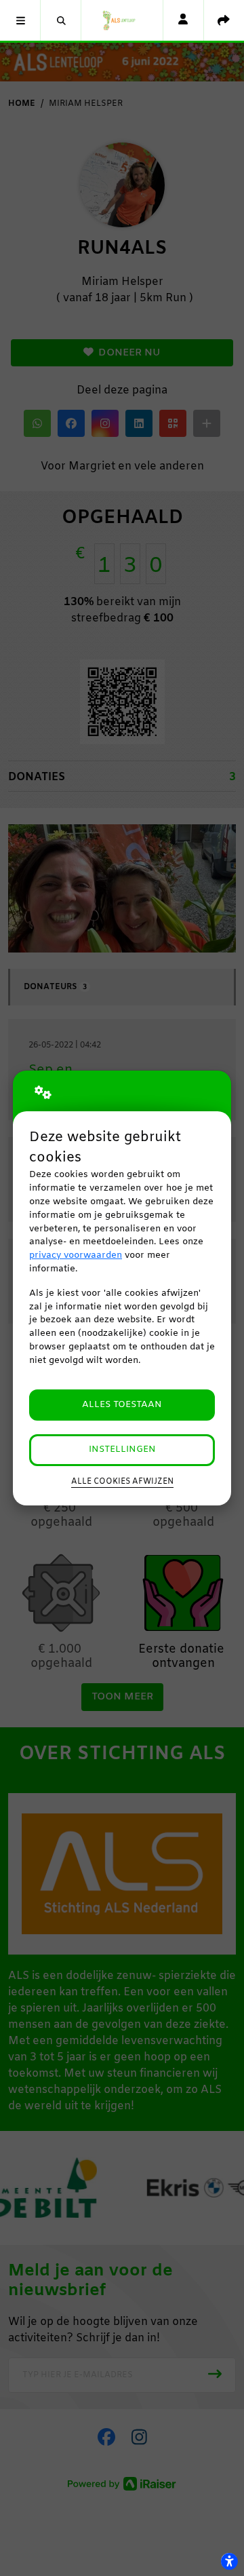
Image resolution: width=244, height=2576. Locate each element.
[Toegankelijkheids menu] (229, 2561)
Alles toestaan (122, 1405)
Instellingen (122, 1449)
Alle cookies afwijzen (122, 1482)
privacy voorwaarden (76, 1255)
